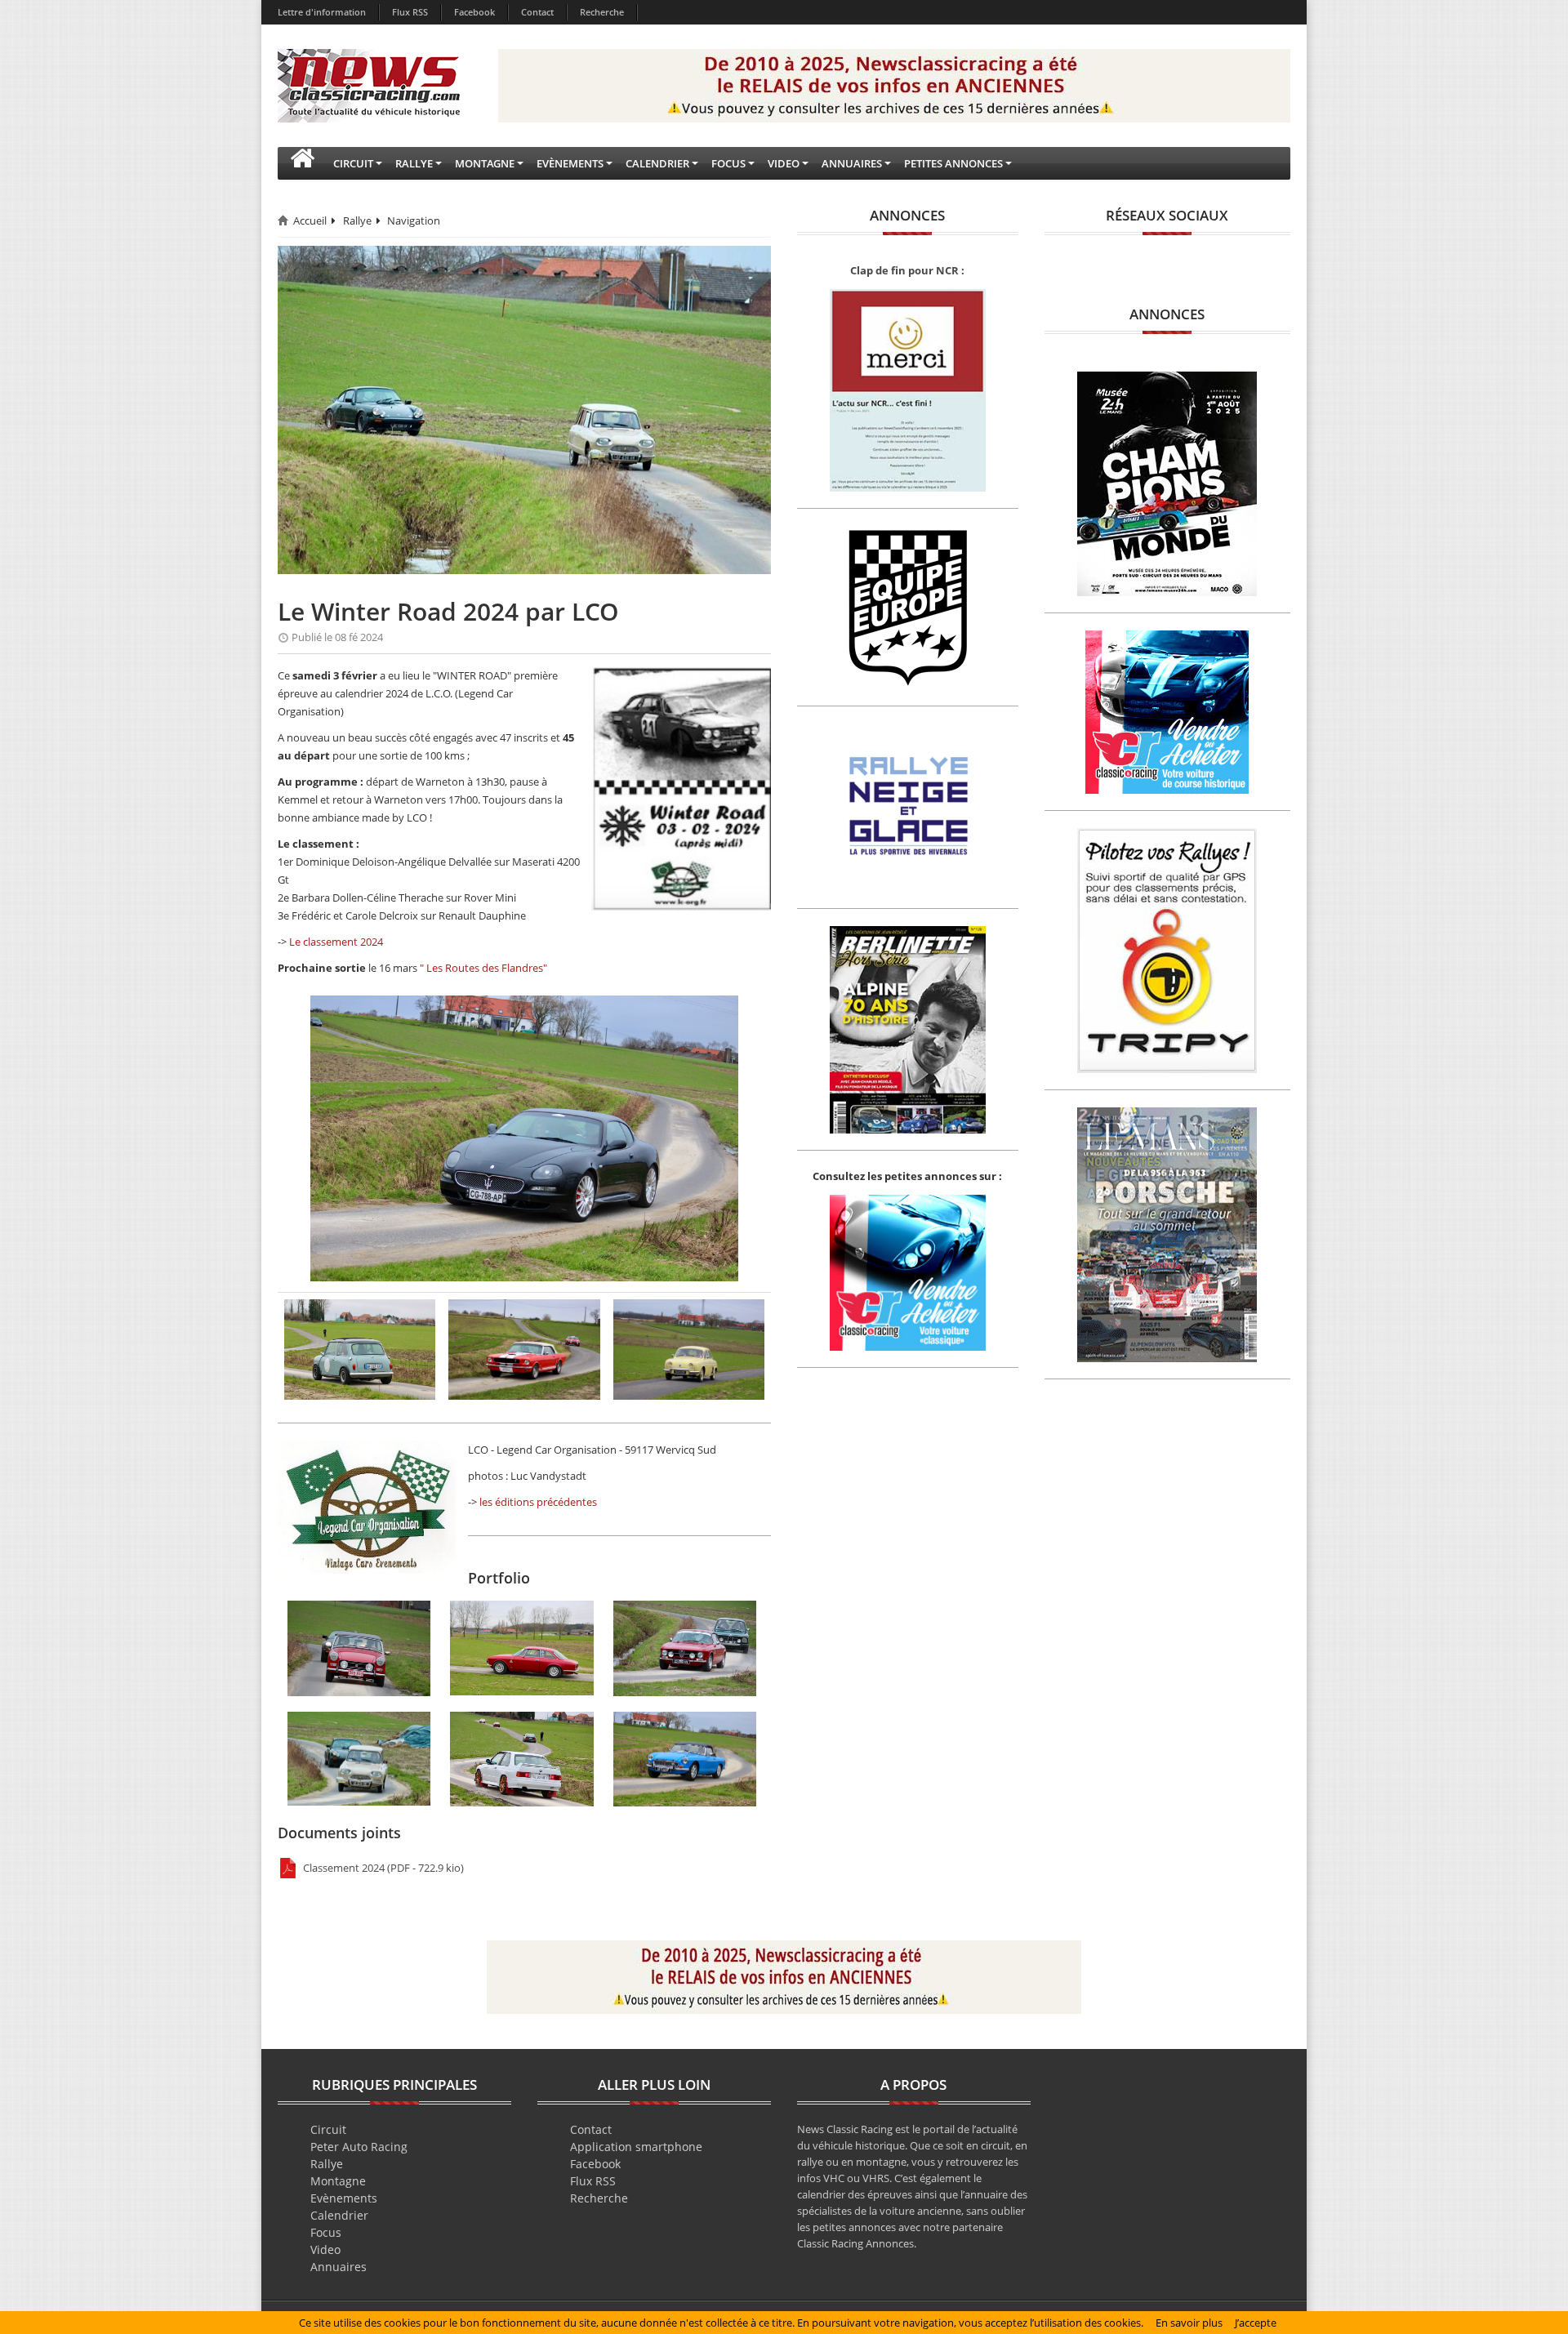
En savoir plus (1189, 2323)
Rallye (357, 220)
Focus (326, 2232)
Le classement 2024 (336, 942)
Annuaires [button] (852, 163)
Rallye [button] (414, 163)
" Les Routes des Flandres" (483, 968)
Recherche (602, 12)
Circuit (328, 2129)
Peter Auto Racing (359, 2147)
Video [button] (784, 163)
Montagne (338, 2181)
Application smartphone (636, 2147)
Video (325, 2249)
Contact (537, 12)
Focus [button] (728, 163)
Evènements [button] (570, 163)
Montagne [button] (485, 163)
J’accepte (1256, 2323)
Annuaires (339, 2267)
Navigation (414, 220)
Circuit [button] (353, 163)
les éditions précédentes (538, 1502)
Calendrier (339, 2215)
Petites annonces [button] (953, 163)
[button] (302, 163)
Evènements (344, 2198)
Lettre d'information (322, 12)
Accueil (310, 220)
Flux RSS (410, 12)
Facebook (474, 12)
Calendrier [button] (657, 163)
